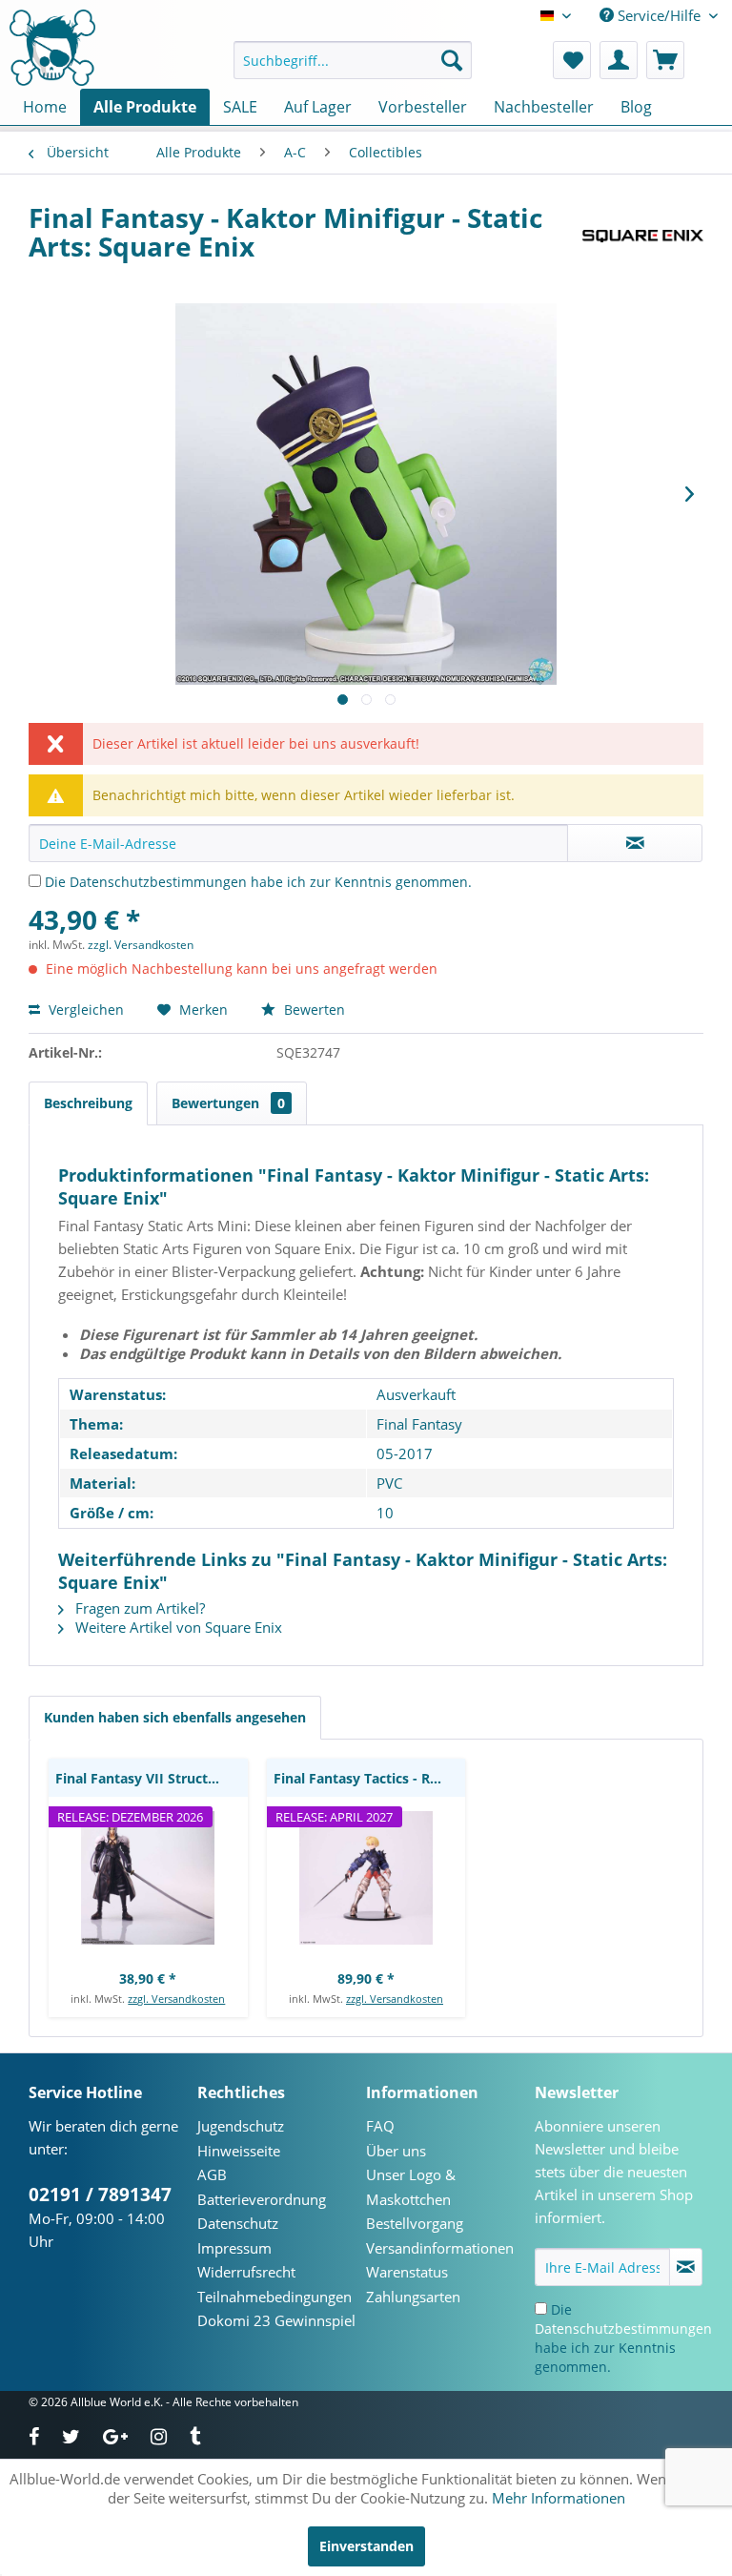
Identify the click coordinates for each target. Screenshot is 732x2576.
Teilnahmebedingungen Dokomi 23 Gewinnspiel (276, 2309)
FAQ (380, 2126)
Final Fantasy (419, 1424)
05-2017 (405, 1453)
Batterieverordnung (262, 2199)
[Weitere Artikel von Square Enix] (643, 237)
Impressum (234, 2248)
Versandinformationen (440, 2248)
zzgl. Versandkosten (141, 945)
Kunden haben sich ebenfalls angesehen (175, 1717)
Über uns (396, 2151)
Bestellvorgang (415, 2223)
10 (385, 1513)
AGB (212, 2174)
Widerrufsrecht (246, 2272)
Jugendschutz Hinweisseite (241, 2138)
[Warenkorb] (665, 60)
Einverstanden (366, 2546)
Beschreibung (88, 1103)
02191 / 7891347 (100, 2195)
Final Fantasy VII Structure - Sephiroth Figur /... (152, 1778)
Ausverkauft (416, 1394)
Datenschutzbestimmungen (158, 882)
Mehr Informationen (559, 2498)
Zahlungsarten (413, 2297)
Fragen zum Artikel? (138, 1608)
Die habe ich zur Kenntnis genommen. (258, 882)
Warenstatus (407, 2272)
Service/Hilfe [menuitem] (659, 15)
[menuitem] (353, 60)
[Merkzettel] (572, 60)
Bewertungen (228, 1103)
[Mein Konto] (619, 60)
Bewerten (313, 1010)
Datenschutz (238, 2223)
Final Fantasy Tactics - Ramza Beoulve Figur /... (370, 1778)
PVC (389, 1483)
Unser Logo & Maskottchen (411, 2187)
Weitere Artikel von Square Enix (177, 1627)
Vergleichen (84, 1010)
